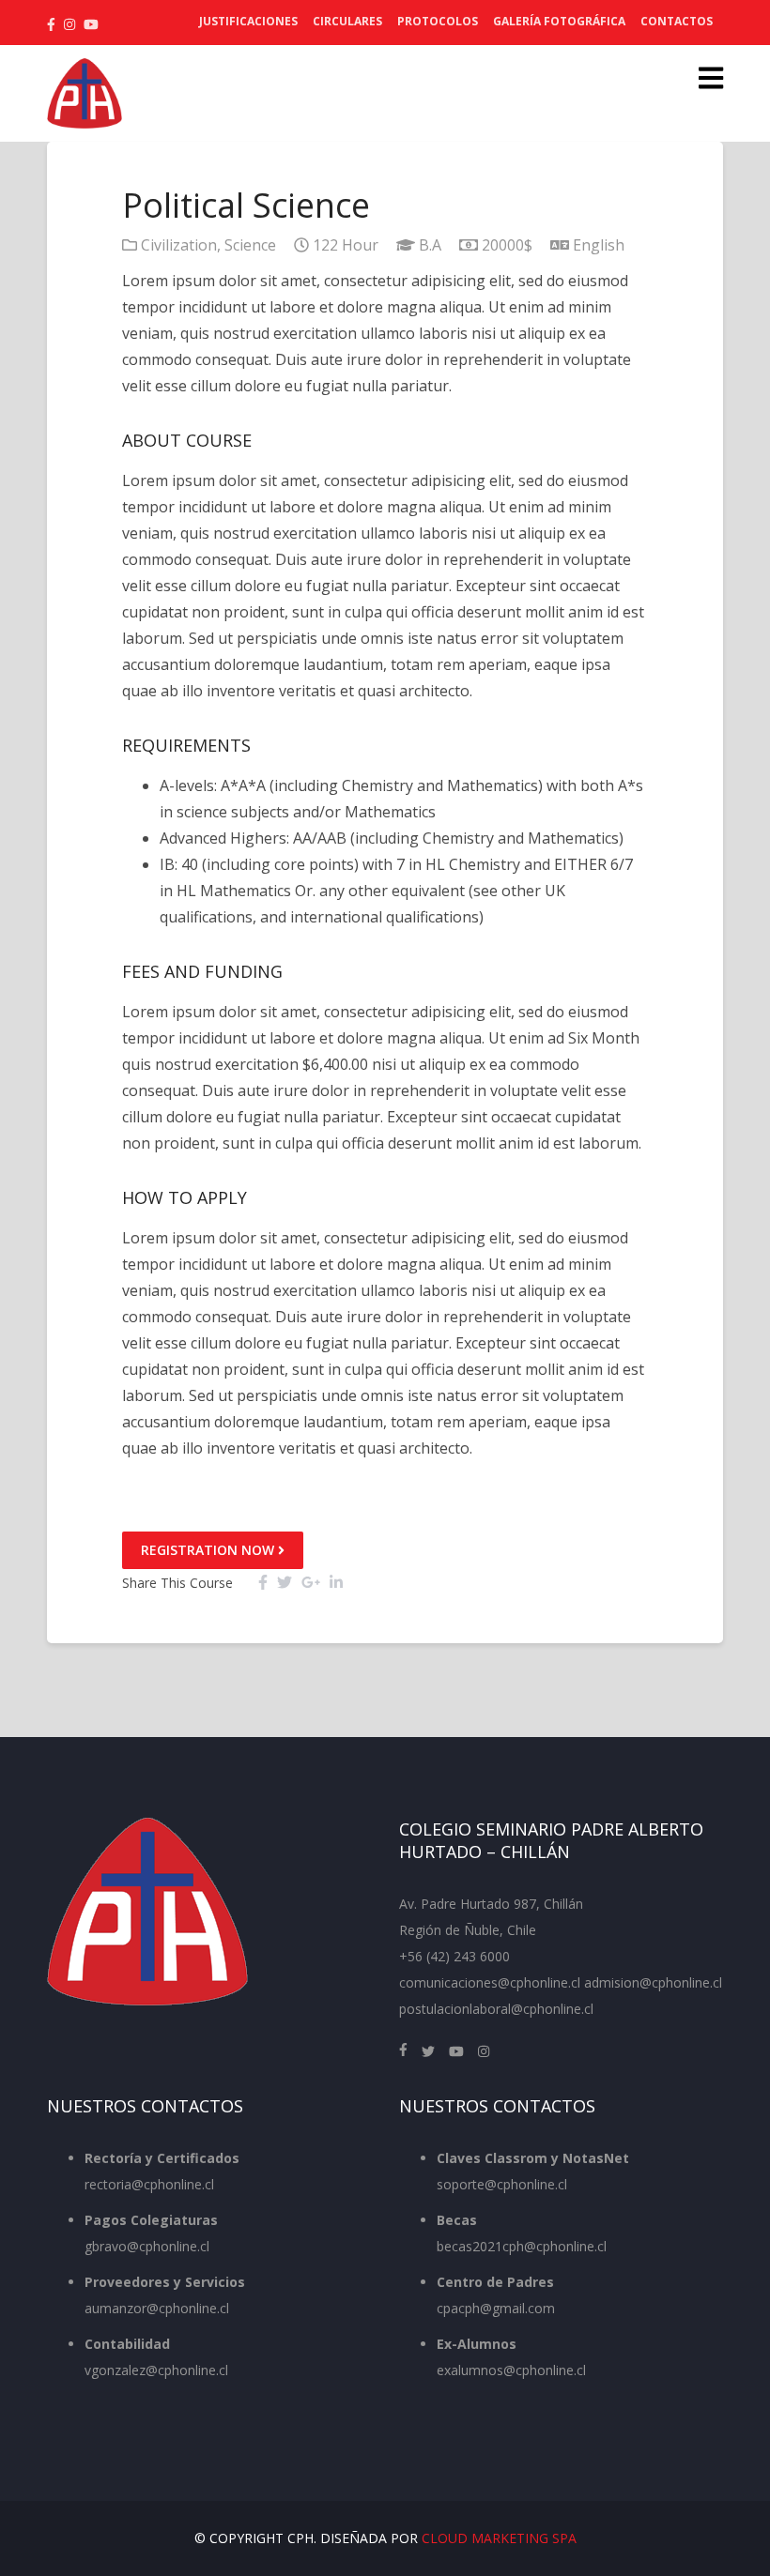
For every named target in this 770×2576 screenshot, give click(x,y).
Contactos (677, 21)
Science (250, 245)
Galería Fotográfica (559, 21)
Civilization (179, 245)
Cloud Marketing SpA (499, 2538)
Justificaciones (248, 21)
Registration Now (209, 1550)
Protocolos (438, 21)
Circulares (347, 21)
